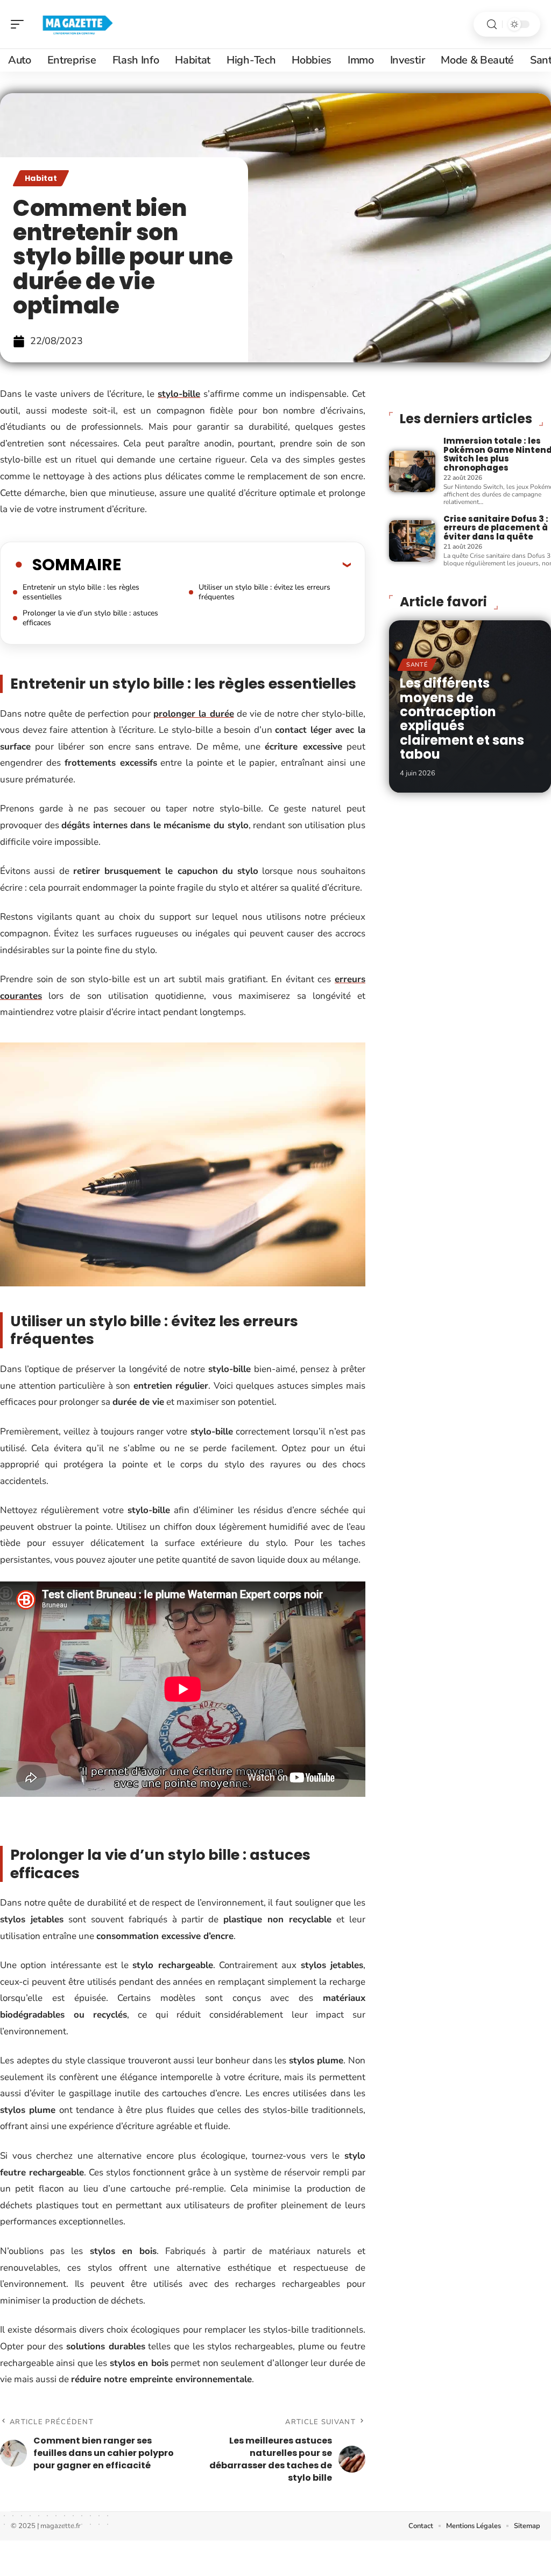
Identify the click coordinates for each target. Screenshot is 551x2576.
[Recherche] (492, 24)
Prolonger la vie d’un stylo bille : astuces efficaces (90, 618)
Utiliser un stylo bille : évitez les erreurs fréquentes (264, 592)
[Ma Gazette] (77, 24)
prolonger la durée (193, 714)
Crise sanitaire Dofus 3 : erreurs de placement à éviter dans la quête (496, 528)
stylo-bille (179, 394)
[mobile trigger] (20, 24)
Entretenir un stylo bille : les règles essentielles (81, 592)
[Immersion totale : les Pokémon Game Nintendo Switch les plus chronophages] (412, 471)
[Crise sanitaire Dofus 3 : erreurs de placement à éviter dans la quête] (412, 541)
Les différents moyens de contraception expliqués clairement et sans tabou (462, 719)
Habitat (41, 178)
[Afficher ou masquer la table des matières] (236, 564)
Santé (417, 665)
